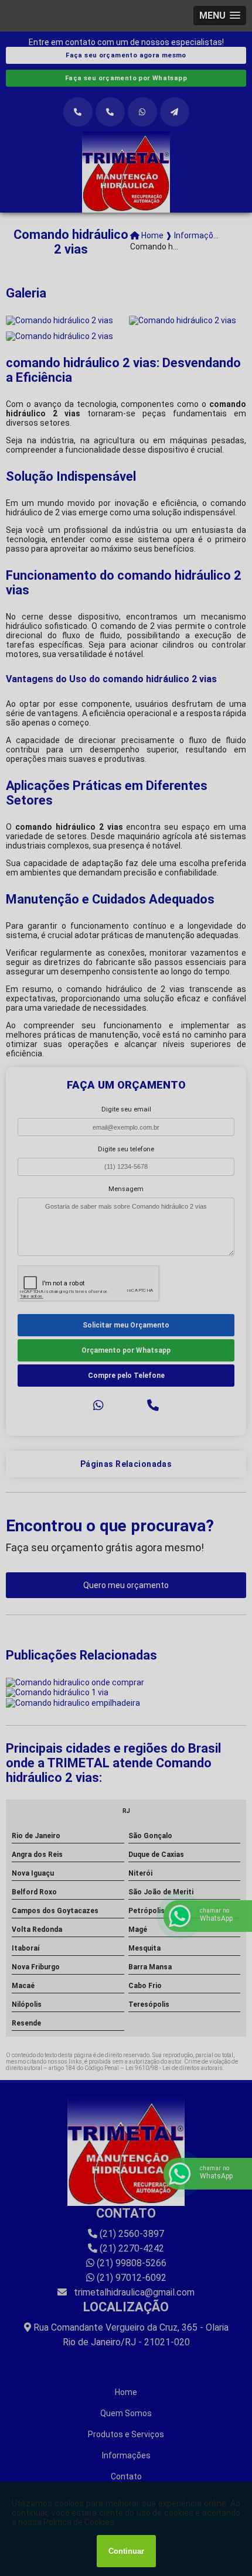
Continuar (126, 2551)
